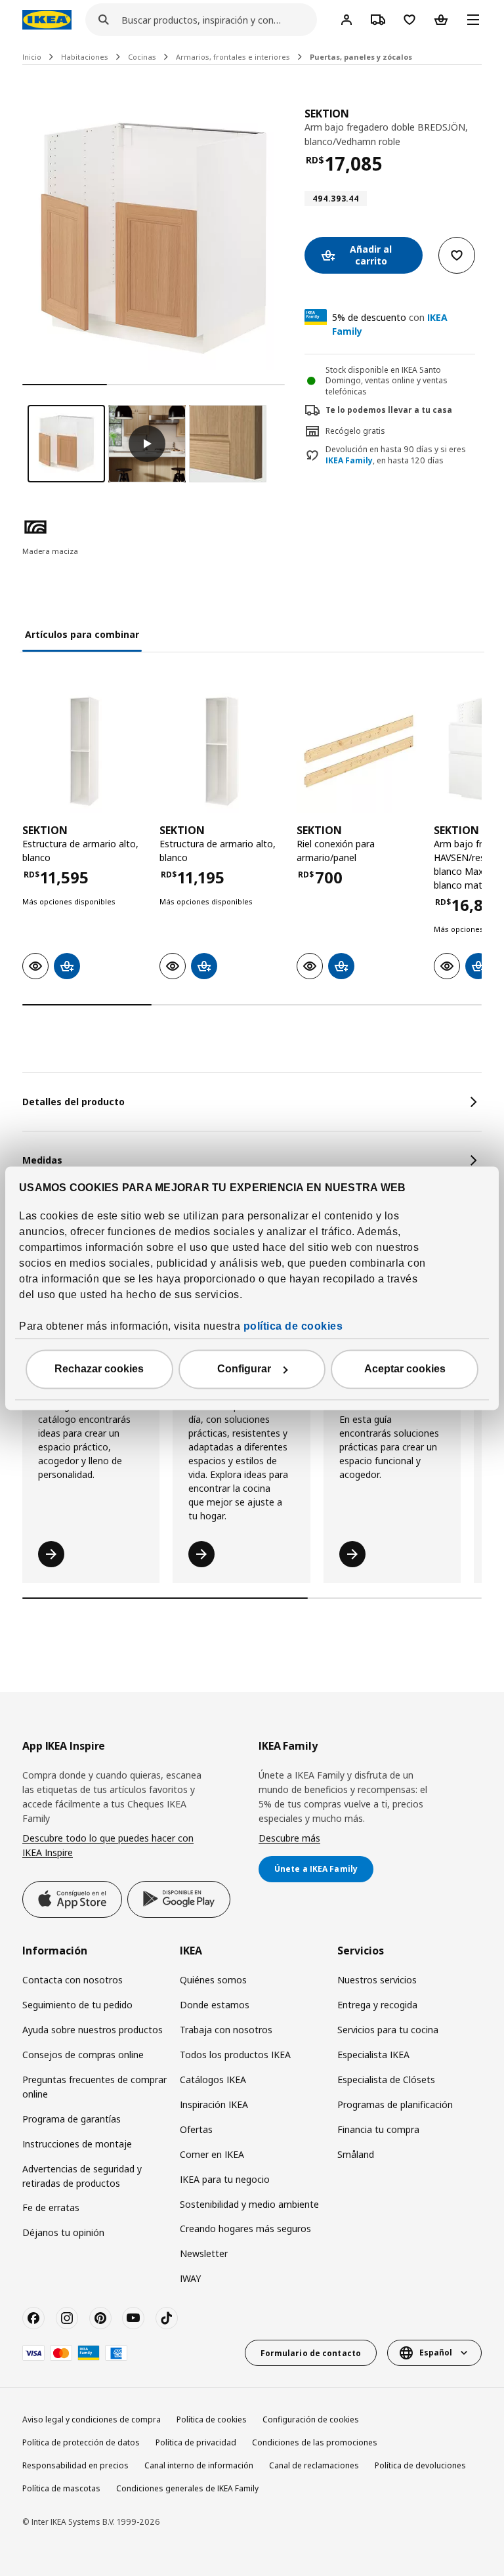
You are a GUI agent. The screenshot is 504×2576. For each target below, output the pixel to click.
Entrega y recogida (377, 2005)
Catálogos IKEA (213, 2080)
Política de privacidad (196, 2442)
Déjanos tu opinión (63, 2232)
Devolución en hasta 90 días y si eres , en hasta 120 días (396, 455)
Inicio (32, 57)
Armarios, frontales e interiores (233, 57)
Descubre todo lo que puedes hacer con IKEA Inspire (108, 1845)
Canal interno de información (199, 2465)
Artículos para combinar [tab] (82, 634)
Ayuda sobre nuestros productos (93, 2030)
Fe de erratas (51, 2207)
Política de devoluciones (420, 2465)
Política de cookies (212, 2419)
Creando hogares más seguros (245, 2228)
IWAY (190, 2278)
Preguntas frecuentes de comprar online (94, 2087)
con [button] (390, 324)
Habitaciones (85, 57)
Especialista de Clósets (386, 2080)
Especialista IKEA (373, 2055)
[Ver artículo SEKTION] (84, 751)
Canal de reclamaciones (314, 2465)
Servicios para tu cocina (388, 2030)
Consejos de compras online (83, 2055)
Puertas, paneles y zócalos (361, 57)
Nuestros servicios (377, 1980)
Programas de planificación (395, 2104)
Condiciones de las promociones (315, 2442)
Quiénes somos (213, 1980)
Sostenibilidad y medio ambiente (249, 2204)
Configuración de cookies (311, 2419)
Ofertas (196, 2129)
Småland (356, 2154)
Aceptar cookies (405, 1369)
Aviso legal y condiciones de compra (92, 2419)
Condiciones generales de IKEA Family (187, 2488)
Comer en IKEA (212, 2154)
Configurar (244, 1369)
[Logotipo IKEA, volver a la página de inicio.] (47, 20)
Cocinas (142, 57)
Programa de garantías (72, 2119)
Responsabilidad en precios (75, 2465)
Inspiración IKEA (214, 2104)
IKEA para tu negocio (225, 2179)
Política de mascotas (61, 2488)
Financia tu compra (378, 2129)
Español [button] (436, 2353)
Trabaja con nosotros (226, 2030)
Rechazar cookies (99, 1369)
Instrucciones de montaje (77, 2144)
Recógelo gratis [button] (355, 431)
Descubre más (289, 1838)
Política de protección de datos (81, 2442)
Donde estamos (215, 2005)
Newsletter (204, 2253)
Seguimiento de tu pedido (77, 2005)
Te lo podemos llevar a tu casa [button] (389, 410)
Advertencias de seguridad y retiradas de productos (82, 2176)
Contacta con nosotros (73, 1980)
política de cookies (293, 1326)
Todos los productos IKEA (235, 2055)
